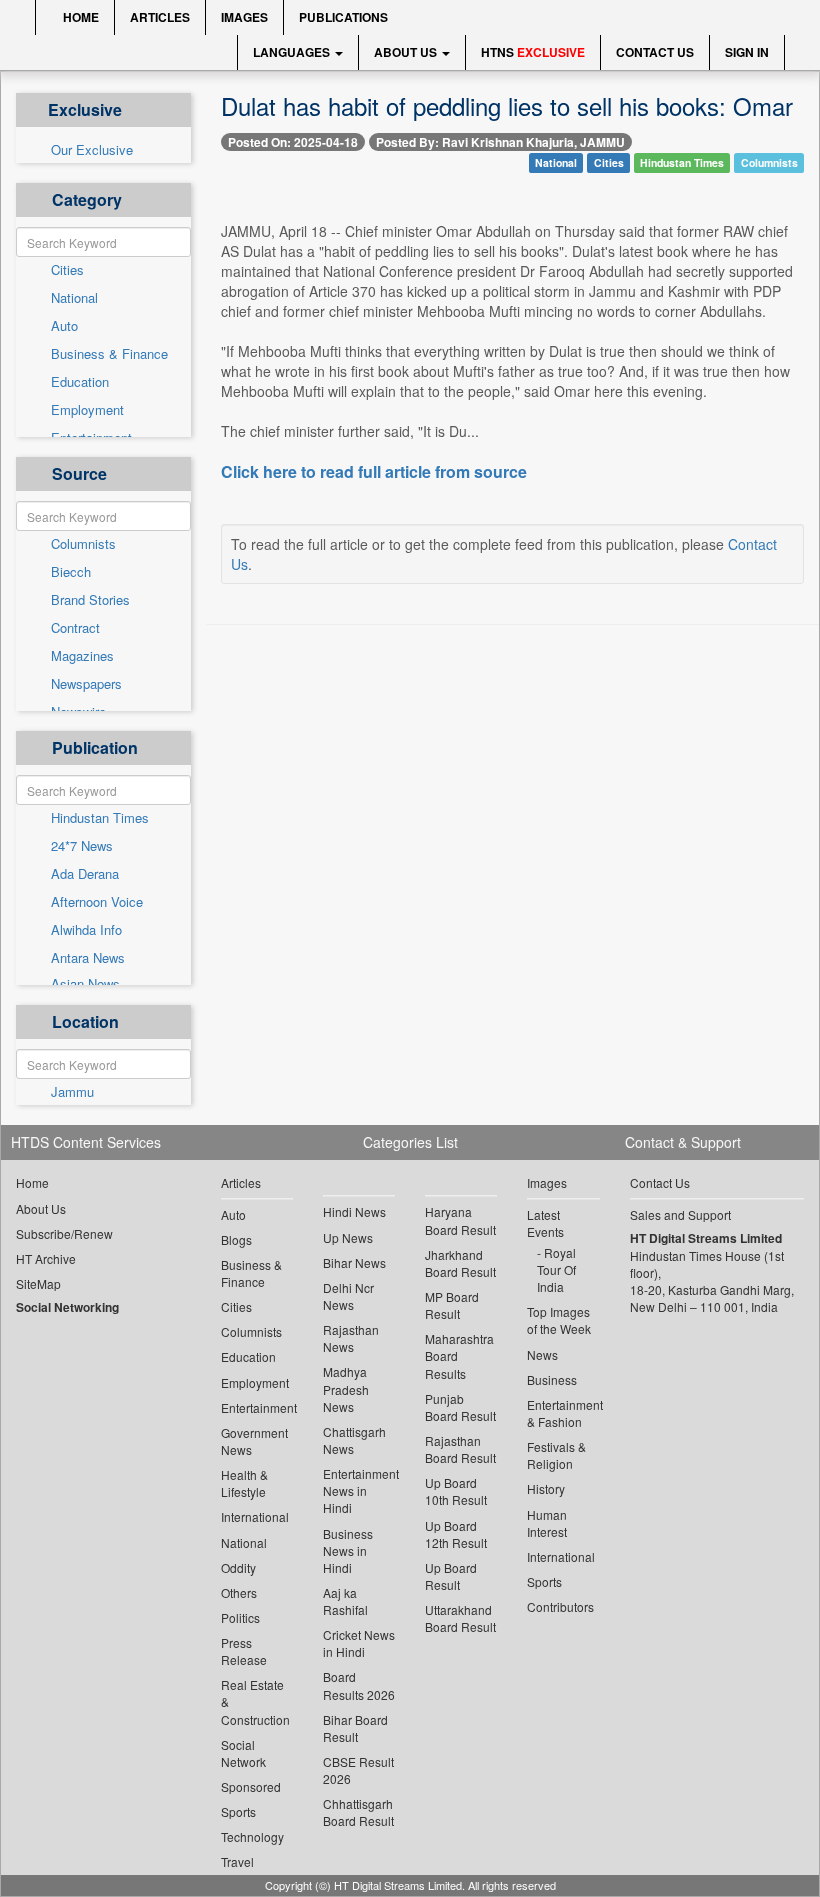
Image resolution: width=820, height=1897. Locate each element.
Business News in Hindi (348, 1550)
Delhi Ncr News (348, 1296)
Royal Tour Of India (556, 1269)
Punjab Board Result (460, 1407)
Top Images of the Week (559, 1320)
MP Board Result (452, 1305)
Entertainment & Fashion (563, 1413)
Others (239, 1592)
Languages (293, 52)
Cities (67, 270)
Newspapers (86, 684)
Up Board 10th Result (456, 1491)
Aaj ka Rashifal (345, 1601)
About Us (407, 52)
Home (79, 17)
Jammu (72, 1092)
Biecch (71, 572)
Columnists (83, 544)
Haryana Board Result (460, 1220)
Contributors (560, 1606)
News (542, 1354)
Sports (238, 1811)
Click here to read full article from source (374, 472)
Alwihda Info (86, 930)
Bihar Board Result (355, 1728)
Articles (160, 17)
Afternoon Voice (97, 902)
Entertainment (257, 1407)
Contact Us (655, 52)
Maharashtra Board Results (459, 1355)
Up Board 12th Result (456, 1534)
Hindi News (354, 1211)
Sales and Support (680, 1214)
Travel (237, 1861)
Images (244, 17)
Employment (87, 410)
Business (552, 1379)
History (546, 1488)
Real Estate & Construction (255, 1701)
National (74, 298)
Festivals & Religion (556, 1455)
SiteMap (38, 1283)
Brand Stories (90, 600)
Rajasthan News (351, 1338)
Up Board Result (451, 1576)
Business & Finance (109, 354)
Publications (343, 17)
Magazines (82, 656)
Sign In (747, 52)
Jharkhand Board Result (460, 1263)
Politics (240, 1617)
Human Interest (547, 1523)
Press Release (244, 1651)
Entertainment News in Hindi (359, 1490)
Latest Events (545, 1223)
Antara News (88, 958)
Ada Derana (85, 874)
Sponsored (251, 1786)
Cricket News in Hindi (359, 1643)
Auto (64, 326)
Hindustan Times (100, 818)
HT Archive (46, 1258)
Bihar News (354, 1262)
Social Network (243, 1753)
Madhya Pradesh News (346, 1388)
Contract (75, 628)
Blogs (236, 1239)
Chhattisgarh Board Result (358, 1812)
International (255, 1516)
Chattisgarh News (354, 1440)
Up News (348, 1237)
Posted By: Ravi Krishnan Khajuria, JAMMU (500, 142)
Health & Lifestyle (244, 1483)
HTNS (533, 52)
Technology (252, 1836)
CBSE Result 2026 (358, 1770)
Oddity (238, 1567)
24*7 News (82, 846)
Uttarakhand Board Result (460, 1618)
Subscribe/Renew (64, 1233)
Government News (254, 1441)
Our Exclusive (92, 150)
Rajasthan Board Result (460, 1449)
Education (80, 382)
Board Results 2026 (359, 1685)
